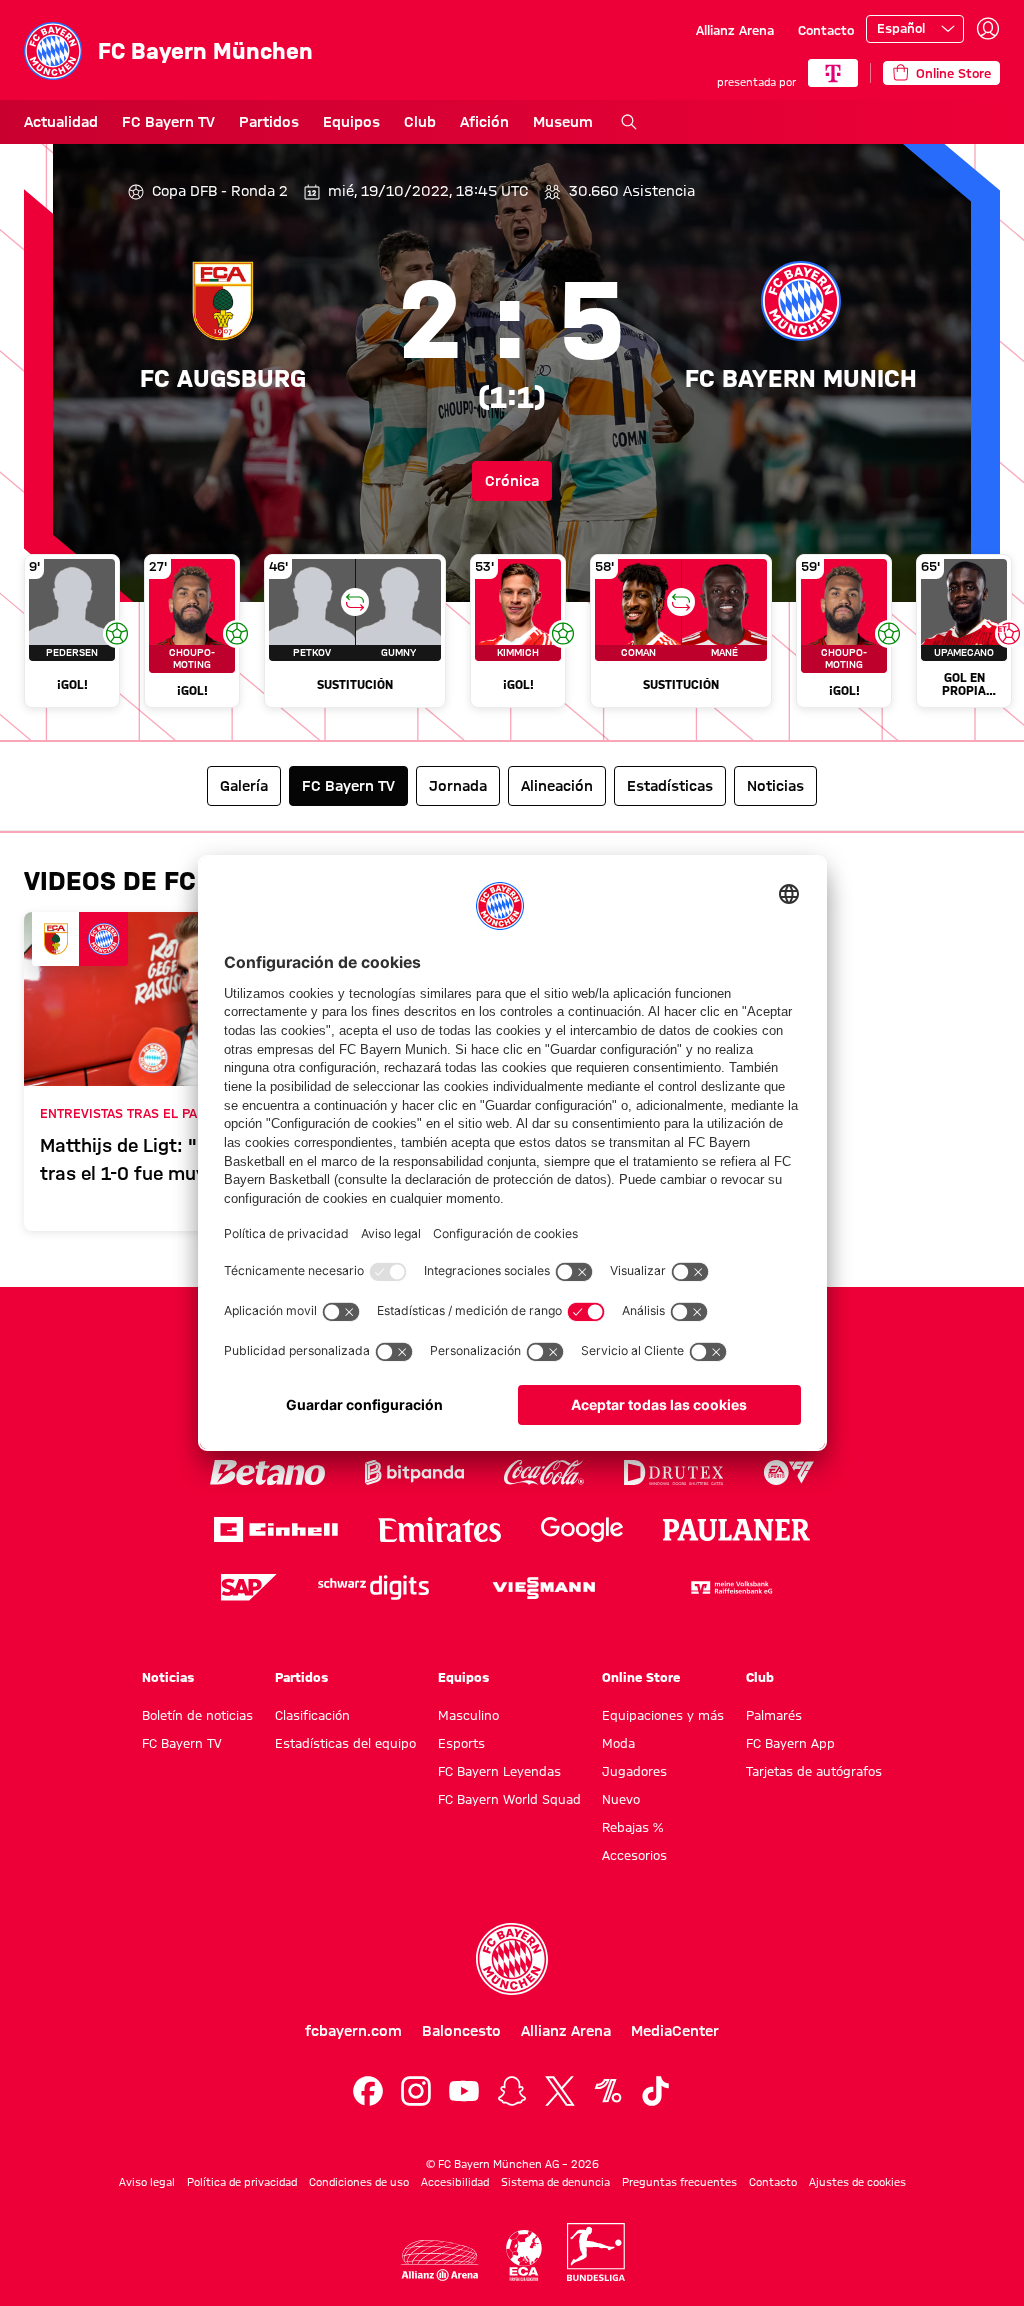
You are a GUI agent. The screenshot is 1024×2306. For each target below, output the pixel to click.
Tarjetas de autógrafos (814, 1771)
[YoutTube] (464, 2091)
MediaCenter (675, 2031)
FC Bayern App (790, 1743)
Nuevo (621, 1799)
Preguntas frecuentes (679, 2182)
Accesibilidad (455, 2182)
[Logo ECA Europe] (524, 2255)
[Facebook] (368, 2091)
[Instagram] (416, 2091)
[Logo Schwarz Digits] (373, 1587)
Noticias (168, 1677)
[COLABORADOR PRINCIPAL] (833, 73)
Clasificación (312, 1715)
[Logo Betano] (267, 1472)
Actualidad (61, 122)
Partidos (269, 122)
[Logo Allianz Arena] (440, 2260)
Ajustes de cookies (857, 2182)
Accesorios (634, 1855)
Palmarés (774, 1715)
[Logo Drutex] (673, 1472)
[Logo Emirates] (439, 1529)
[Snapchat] (512, 2091)
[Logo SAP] (249, 1587)
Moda (618, 1743)
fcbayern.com (353, 2031)
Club (420, 122)
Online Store (641, 1677)
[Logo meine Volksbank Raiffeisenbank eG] (730, 1587)
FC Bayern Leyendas (499, 1771)
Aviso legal (147, 2182)
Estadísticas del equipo (345, 1743)
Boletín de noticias (197, 1715)
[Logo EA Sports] (789, 1472)
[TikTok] (656, 2091)
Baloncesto (461, 2031)
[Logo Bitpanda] (414, 1472)
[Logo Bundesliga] (596, 2252)
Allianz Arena (735, 30)
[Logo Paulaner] (737, 1530)
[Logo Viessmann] (544, 1588)
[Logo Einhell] (276, 1529)
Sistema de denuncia (555, 2182)
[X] (560, 2091)
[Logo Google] (582, 1529)
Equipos (351, 122)
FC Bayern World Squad (509, 1799)
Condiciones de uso (359, 2182)
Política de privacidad (242, 2182)
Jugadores (634, 1771)
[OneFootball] (608, 2091)
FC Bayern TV (168, 122)
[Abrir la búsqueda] (629, 122)
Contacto (826, 30)
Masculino (468, 1715)
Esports (461, 1743)
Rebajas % (632, 1827)
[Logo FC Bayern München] (512, 1959)
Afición (484, 122)
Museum (563, 122)
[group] (512, 639)
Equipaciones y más (663, 1715)
